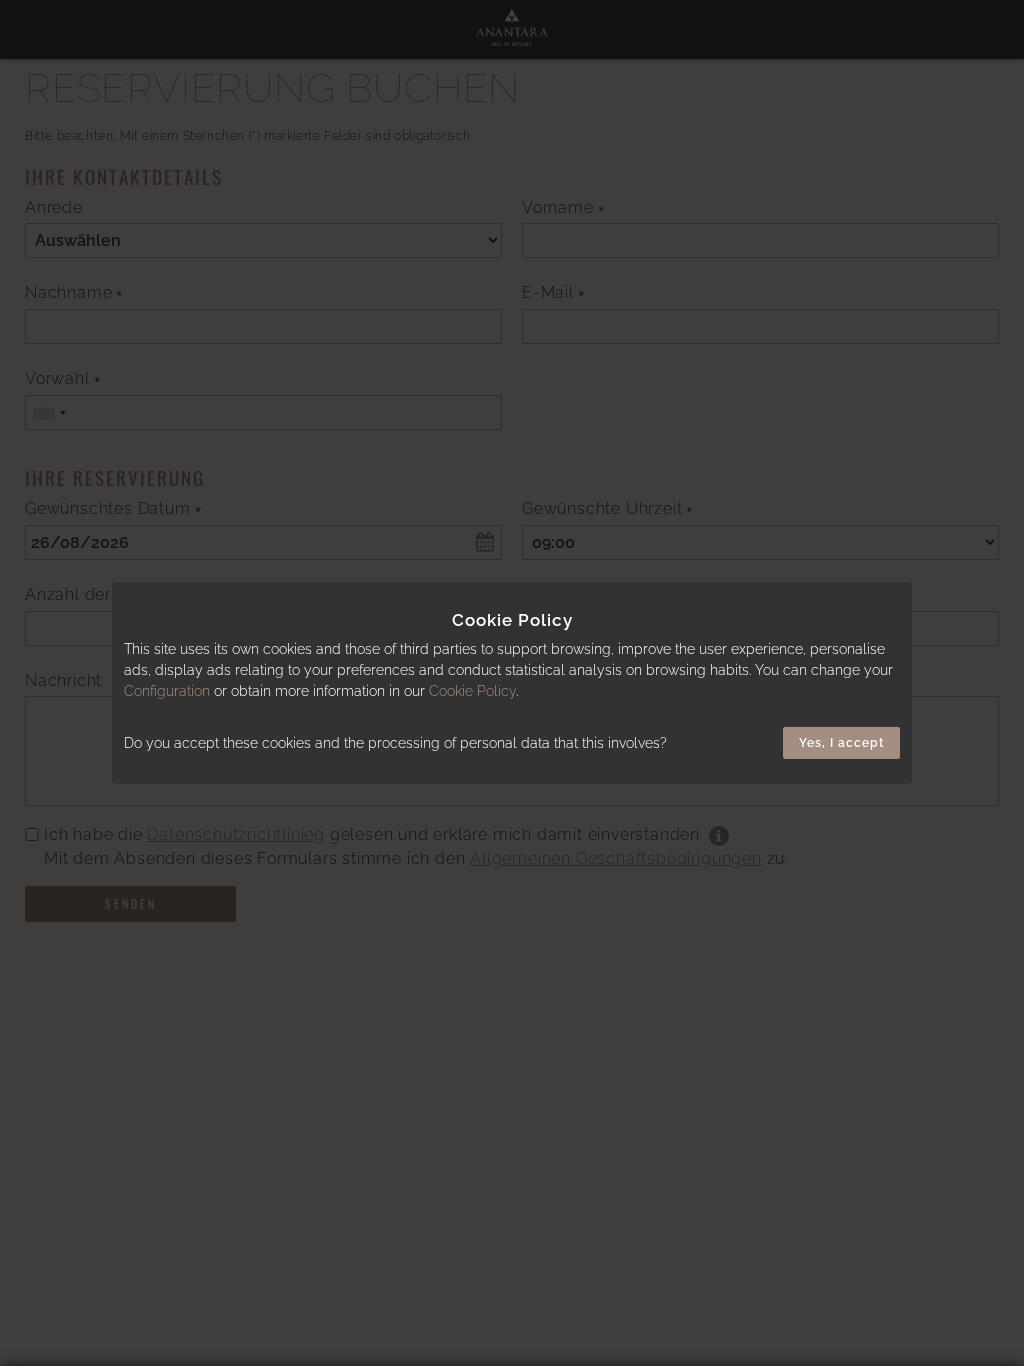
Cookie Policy (472, 691)
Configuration (167, 691)
